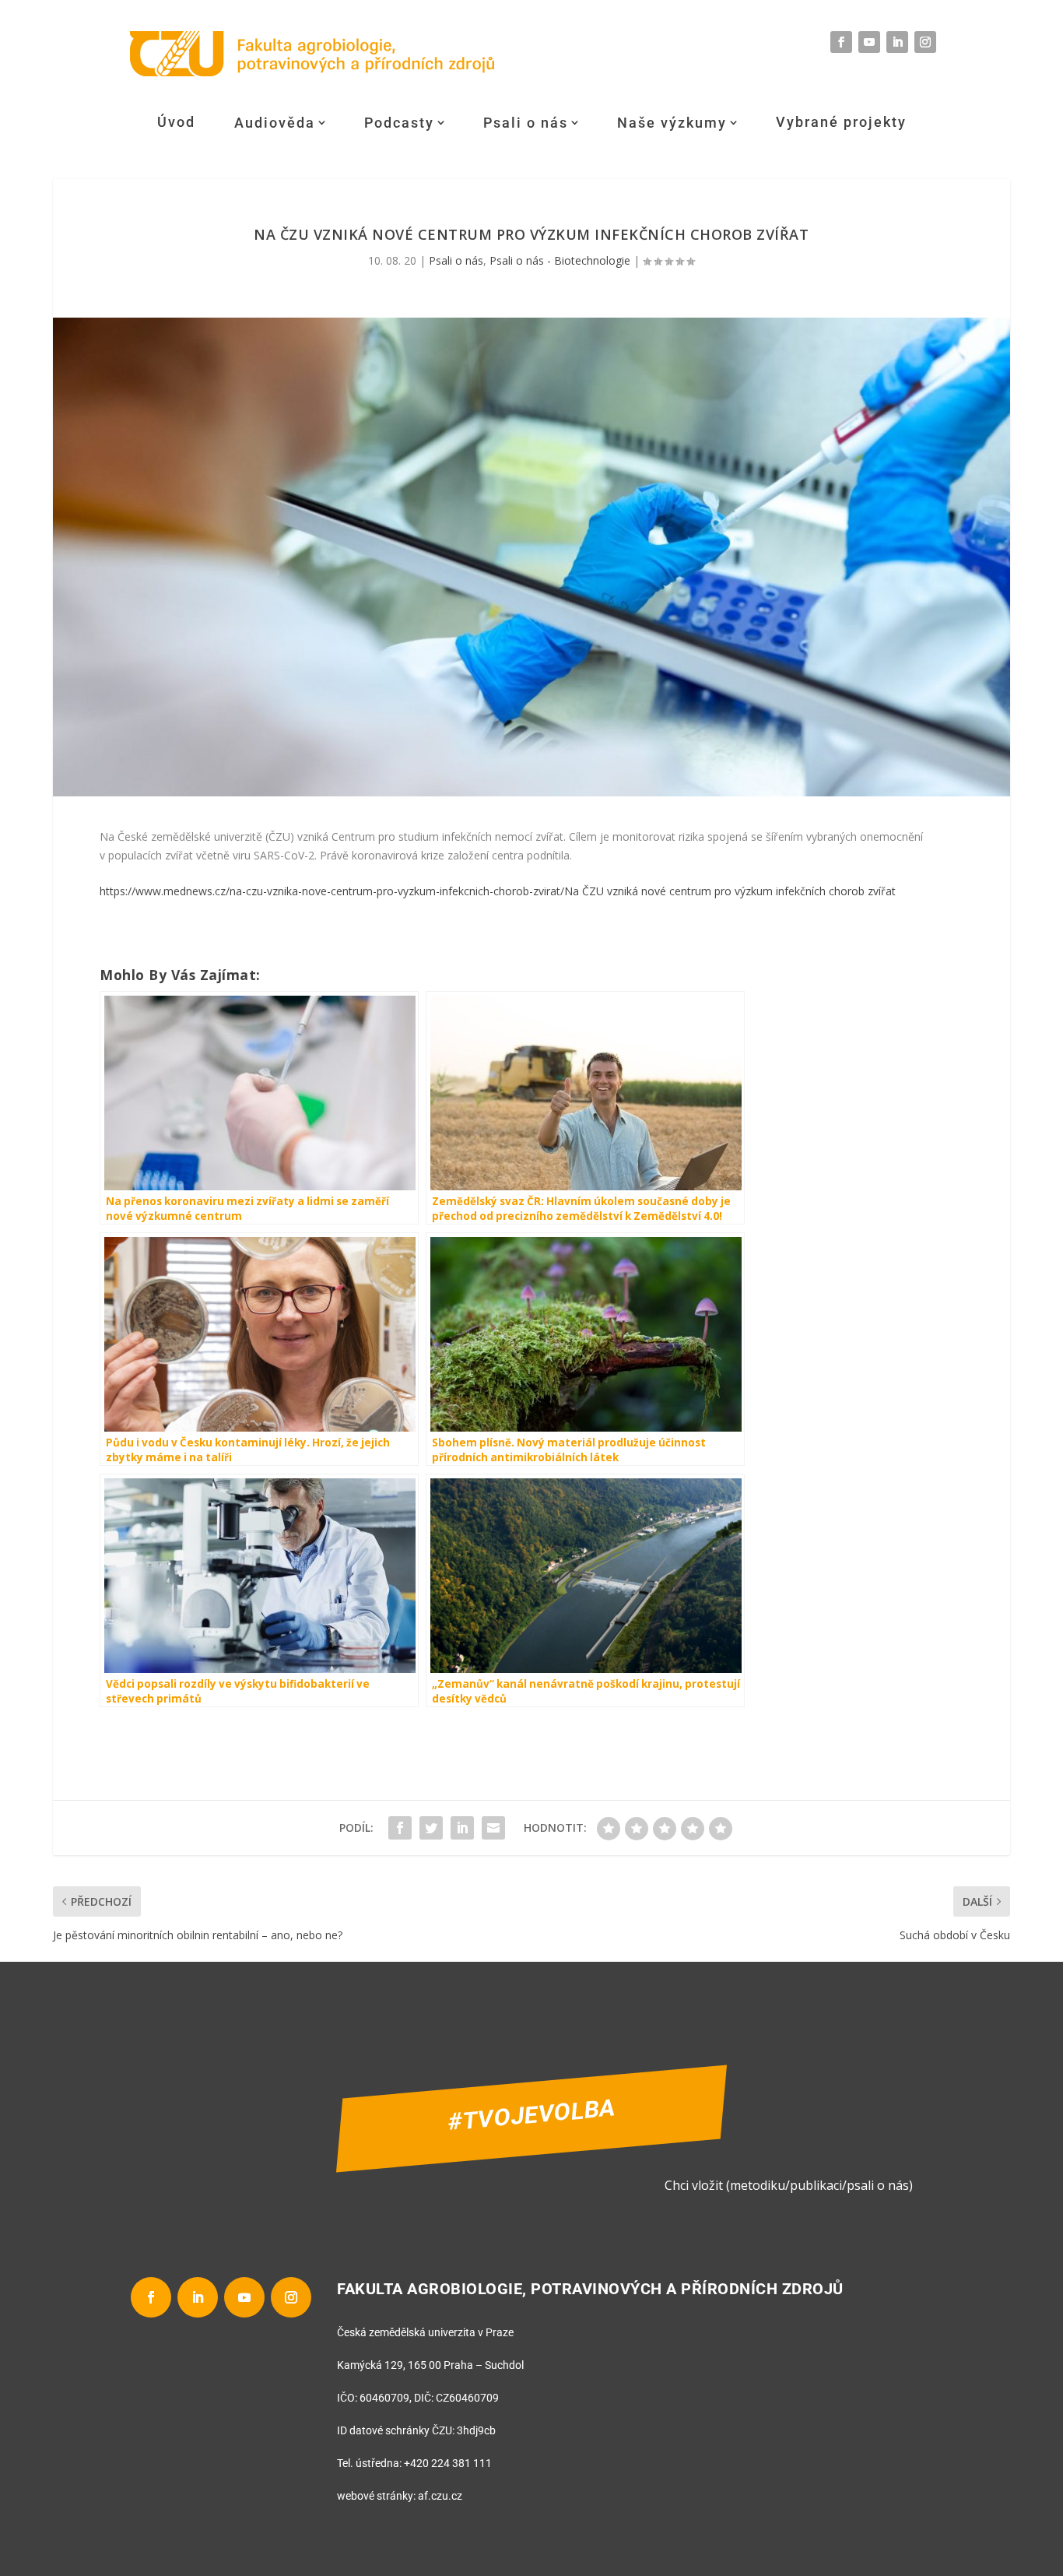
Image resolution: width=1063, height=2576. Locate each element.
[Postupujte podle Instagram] (925, 42)
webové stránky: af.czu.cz (400, 2496)
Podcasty (399, 123)
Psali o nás (526, 123)
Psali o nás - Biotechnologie (560, 260)
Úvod (176, 122)
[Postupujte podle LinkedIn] (897, 42)
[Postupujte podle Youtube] (869, 42)
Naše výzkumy (672, 123)
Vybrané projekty (841, 122)
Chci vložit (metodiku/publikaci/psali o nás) (789, 2185)
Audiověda (275, 123)
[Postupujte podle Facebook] (841, 42)
